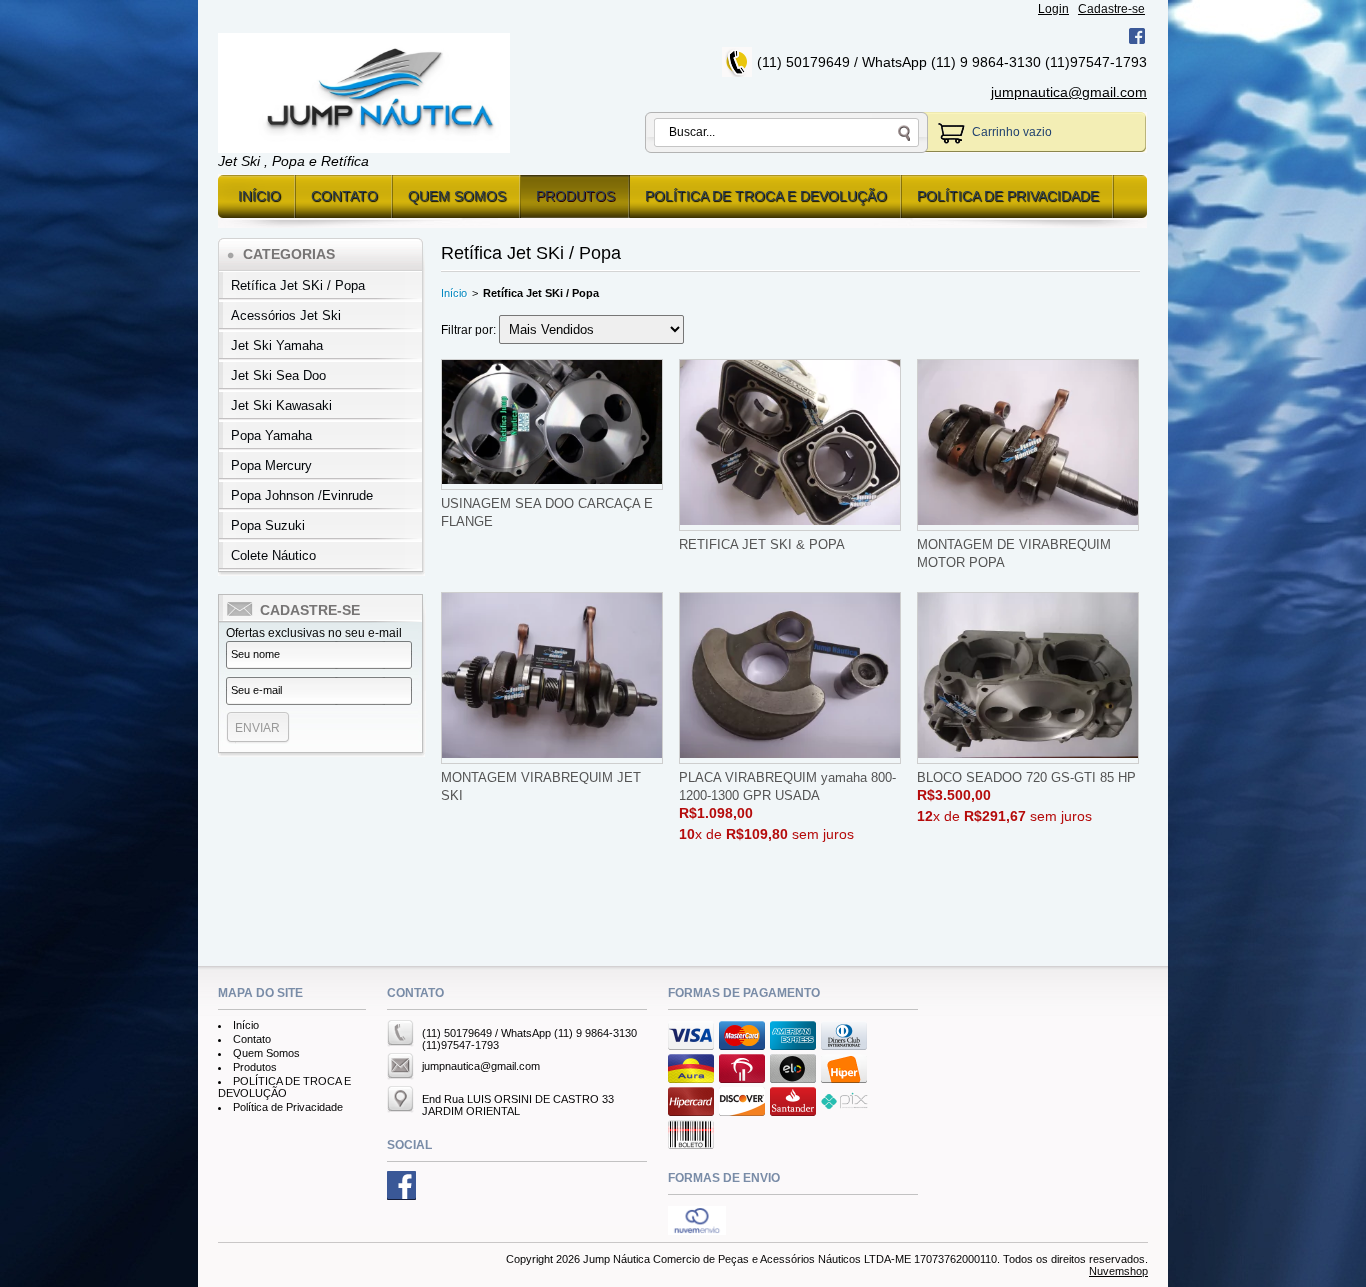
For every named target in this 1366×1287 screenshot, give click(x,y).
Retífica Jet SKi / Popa (298, 285)
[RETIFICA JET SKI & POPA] (790, 445)
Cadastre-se (1111, 9)
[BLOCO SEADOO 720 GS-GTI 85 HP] (1028, 678)
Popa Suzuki (268, 525)
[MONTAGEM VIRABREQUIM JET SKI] (552, 678)
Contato (344, 196)
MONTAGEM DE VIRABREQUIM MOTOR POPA (1014, 553)
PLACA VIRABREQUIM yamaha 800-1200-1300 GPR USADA (787, 786)
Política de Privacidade (1008, 196)
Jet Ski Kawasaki (281, 405)
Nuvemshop (1118, 1271)
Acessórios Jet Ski (286, 315)
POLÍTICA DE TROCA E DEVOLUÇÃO (766, 196)
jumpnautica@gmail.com (1069, 92)
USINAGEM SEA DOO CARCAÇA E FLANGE (547, 512)
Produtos (575, 196)
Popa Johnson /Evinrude (302, 495)
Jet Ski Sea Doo (278, 375)
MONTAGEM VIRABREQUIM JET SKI (541, 786)
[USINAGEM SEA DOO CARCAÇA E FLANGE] (552, 424)
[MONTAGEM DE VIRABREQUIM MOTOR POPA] (1028, 445)
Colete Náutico (273, 555)
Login (1053, 9)
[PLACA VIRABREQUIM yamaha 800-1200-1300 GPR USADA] (790, 678)
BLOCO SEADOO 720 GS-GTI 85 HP (1026, 777)
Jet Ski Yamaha (277, 345)
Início (259, 196)
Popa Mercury (271, 465)
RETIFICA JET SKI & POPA (762, 544)
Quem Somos (457, 196)
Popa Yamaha (271, 435)
